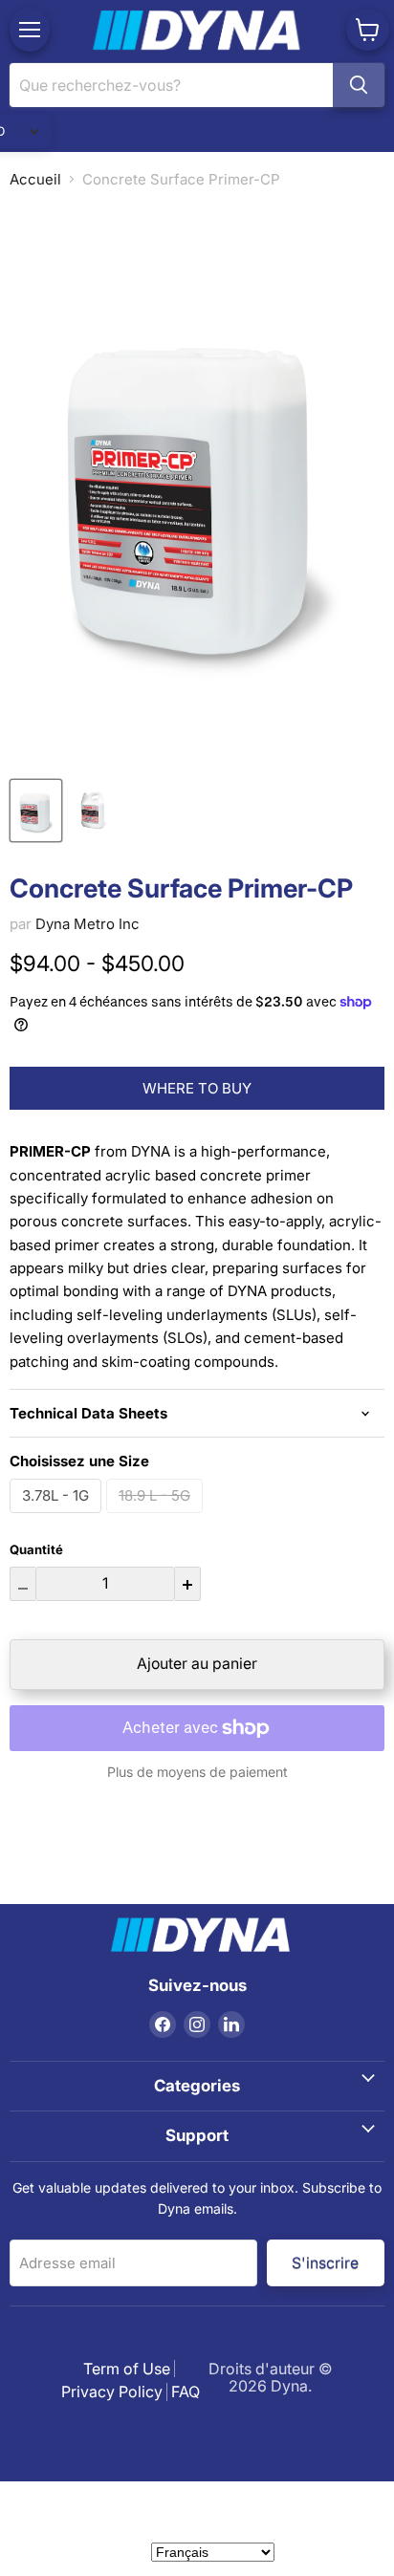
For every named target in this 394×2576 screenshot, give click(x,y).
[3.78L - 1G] (58, 1517)
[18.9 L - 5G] (157, 1517)
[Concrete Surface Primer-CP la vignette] (36, 811)
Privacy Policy (112, 2392)
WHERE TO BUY (197, 1088)
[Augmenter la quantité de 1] (188, 1584)
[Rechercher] (359, 85)
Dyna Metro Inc (88, 924)
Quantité (36, 1550)
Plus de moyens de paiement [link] (197, 1772)
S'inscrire (326, 2262)
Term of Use (127, 2369)
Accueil (35, 179)
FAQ (186, 2392)
